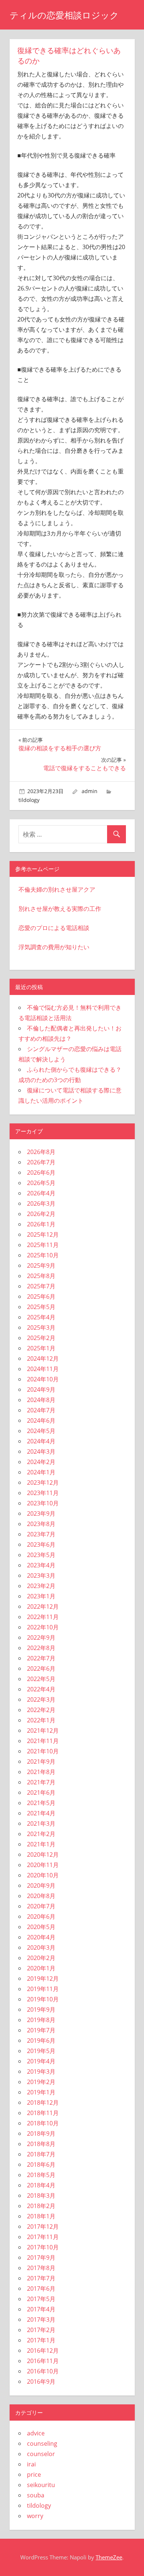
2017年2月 (41, 2330)
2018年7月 (41, 2154)
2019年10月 (43, 1999)
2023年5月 (41, 1555)
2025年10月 (43, 1255)
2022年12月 (43, 1606)
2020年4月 (41, 1937)
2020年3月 (41, 1948)
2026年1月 (41, 1224)
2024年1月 (41, 1472)
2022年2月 (41, 1710)
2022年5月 (41, 1679)
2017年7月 (41, 2278)
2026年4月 (41, 1193)
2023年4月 (41, 1565)
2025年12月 (43, 1234)
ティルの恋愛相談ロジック (64, 15)
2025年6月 (41, 1296)
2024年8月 (41, 1400)
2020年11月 (43, 1865)
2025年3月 (41, 1327)
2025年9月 (41, 1265)
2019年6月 (41, 2041)
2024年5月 (41, 1431)
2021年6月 (41, 1792)
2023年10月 (43, 1503)
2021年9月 (41, 1761)
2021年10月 (43, 1751)
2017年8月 (41, 2268)
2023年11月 (43, 1493)
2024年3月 (41, 1451)
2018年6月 (41, 2165)
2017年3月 (41, 2320)
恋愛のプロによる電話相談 (54, 928)
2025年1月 (41, 1348)
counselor (41, 2454)
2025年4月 (41, 1317)
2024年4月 (41, 1441)
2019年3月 (41, 2072)
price (34, 2475)
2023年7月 (41, 1534)
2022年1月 (41, 1720)
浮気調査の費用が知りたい (54, 947)
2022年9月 (41, 1637)
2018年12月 (43, 2103)
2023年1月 (41, 1596)
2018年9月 (41, 2134)
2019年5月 (41, 2051)
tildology (29, 800)
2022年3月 (41, 1699)
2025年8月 (41, 1276)
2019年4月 (41, 2061)
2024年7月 (41, 1410)
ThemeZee (109, 2557)
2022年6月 (41, 1668)
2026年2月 (41, 1214)
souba (36, 2495)
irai (31, 2464)
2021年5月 (41, 1803)
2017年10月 (43, 2247)
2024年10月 (43, 1379)
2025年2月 (41, 1338)
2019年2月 (41, 2082)
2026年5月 (41, 1183)
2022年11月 (43, 1617)
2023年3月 (41, 1575)
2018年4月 (41, 2185)
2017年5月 (41, 2299)
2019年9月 (41, 2010)
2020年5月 (41, 1927)
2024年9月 (41, 1389)
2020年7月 (41, 1906)
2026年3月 (41, 1203)
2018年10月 (43, 2123)
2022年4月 (41, 1689)
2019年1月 (41, 2092)
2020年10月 (43, 1875)
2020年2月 (41, 1958)
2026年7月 (41, 1162)
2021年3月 (41, 1823)
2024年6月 (41, 1420)
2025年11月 (43, 1245)
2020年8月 (41, 1896)
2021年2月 (41, 1834)
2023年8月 (41, 1524)
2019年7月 (41, 2030)
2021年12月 (43, 1730)
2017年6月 (41, 2289)
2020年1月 (41, 1968)
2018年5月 (41, 2175)
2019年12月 (43, 1979)
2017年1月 (41, 2340)
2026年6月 (41, 1172)
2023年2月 (41, 1586)
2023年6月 (41, 1544)
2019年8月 (41, 2020)
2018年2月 (41, 2206)
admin (90, 791)
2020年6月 (41, 1916)
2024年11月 (43, 1369)
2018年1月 (41, 2216)
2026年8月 (41, 1152)
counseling (42, 2444)
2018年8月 (41, 2144)
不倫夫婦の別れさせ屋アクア (57, 889)
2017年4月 (41, 2309)
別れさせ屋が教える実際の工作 (60, 909)
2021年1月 (41, 1844)
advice (36, 2433)
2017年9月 (41, 2258)
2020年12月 (43, 1854)
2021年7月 (41, 1782)
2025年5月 (41, 1307)
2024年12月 (43, 1358)
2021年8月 (41, 1772)
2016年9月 (41, 2382)
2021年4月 (41, 1813)
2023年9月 (41, 1513)
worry (35, 2516)
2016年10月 (43, 2371)
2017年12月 (43, 2227)
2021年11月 (43, 1741)
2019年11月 (43, 1989)
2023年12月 (43, 1482)
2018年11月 (43, 2113)
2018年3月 (41, 2196)
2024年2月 (41, 1462)
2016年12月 (43, 2351)
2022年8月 (41, 1648)
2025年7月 (41, 1286)
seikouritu (41, 2485)
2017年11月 (43, 2237)
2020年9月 (41, 1885)
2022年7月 (41, 1658)
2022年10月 (43, 1627)
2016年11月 (43, 2361)
